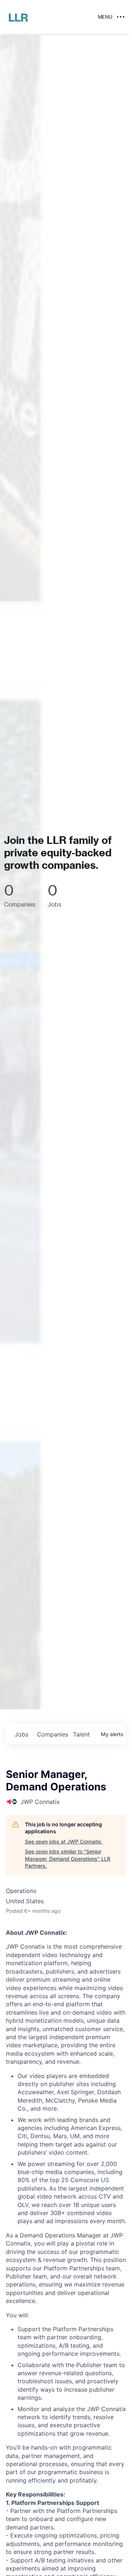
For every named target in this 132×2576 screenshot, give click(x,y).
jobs (21, 1734)
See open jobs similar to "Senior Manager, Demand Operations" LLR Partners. (68, 1859)
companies (52, 1734)
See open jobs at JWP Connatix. (64, 1841)
